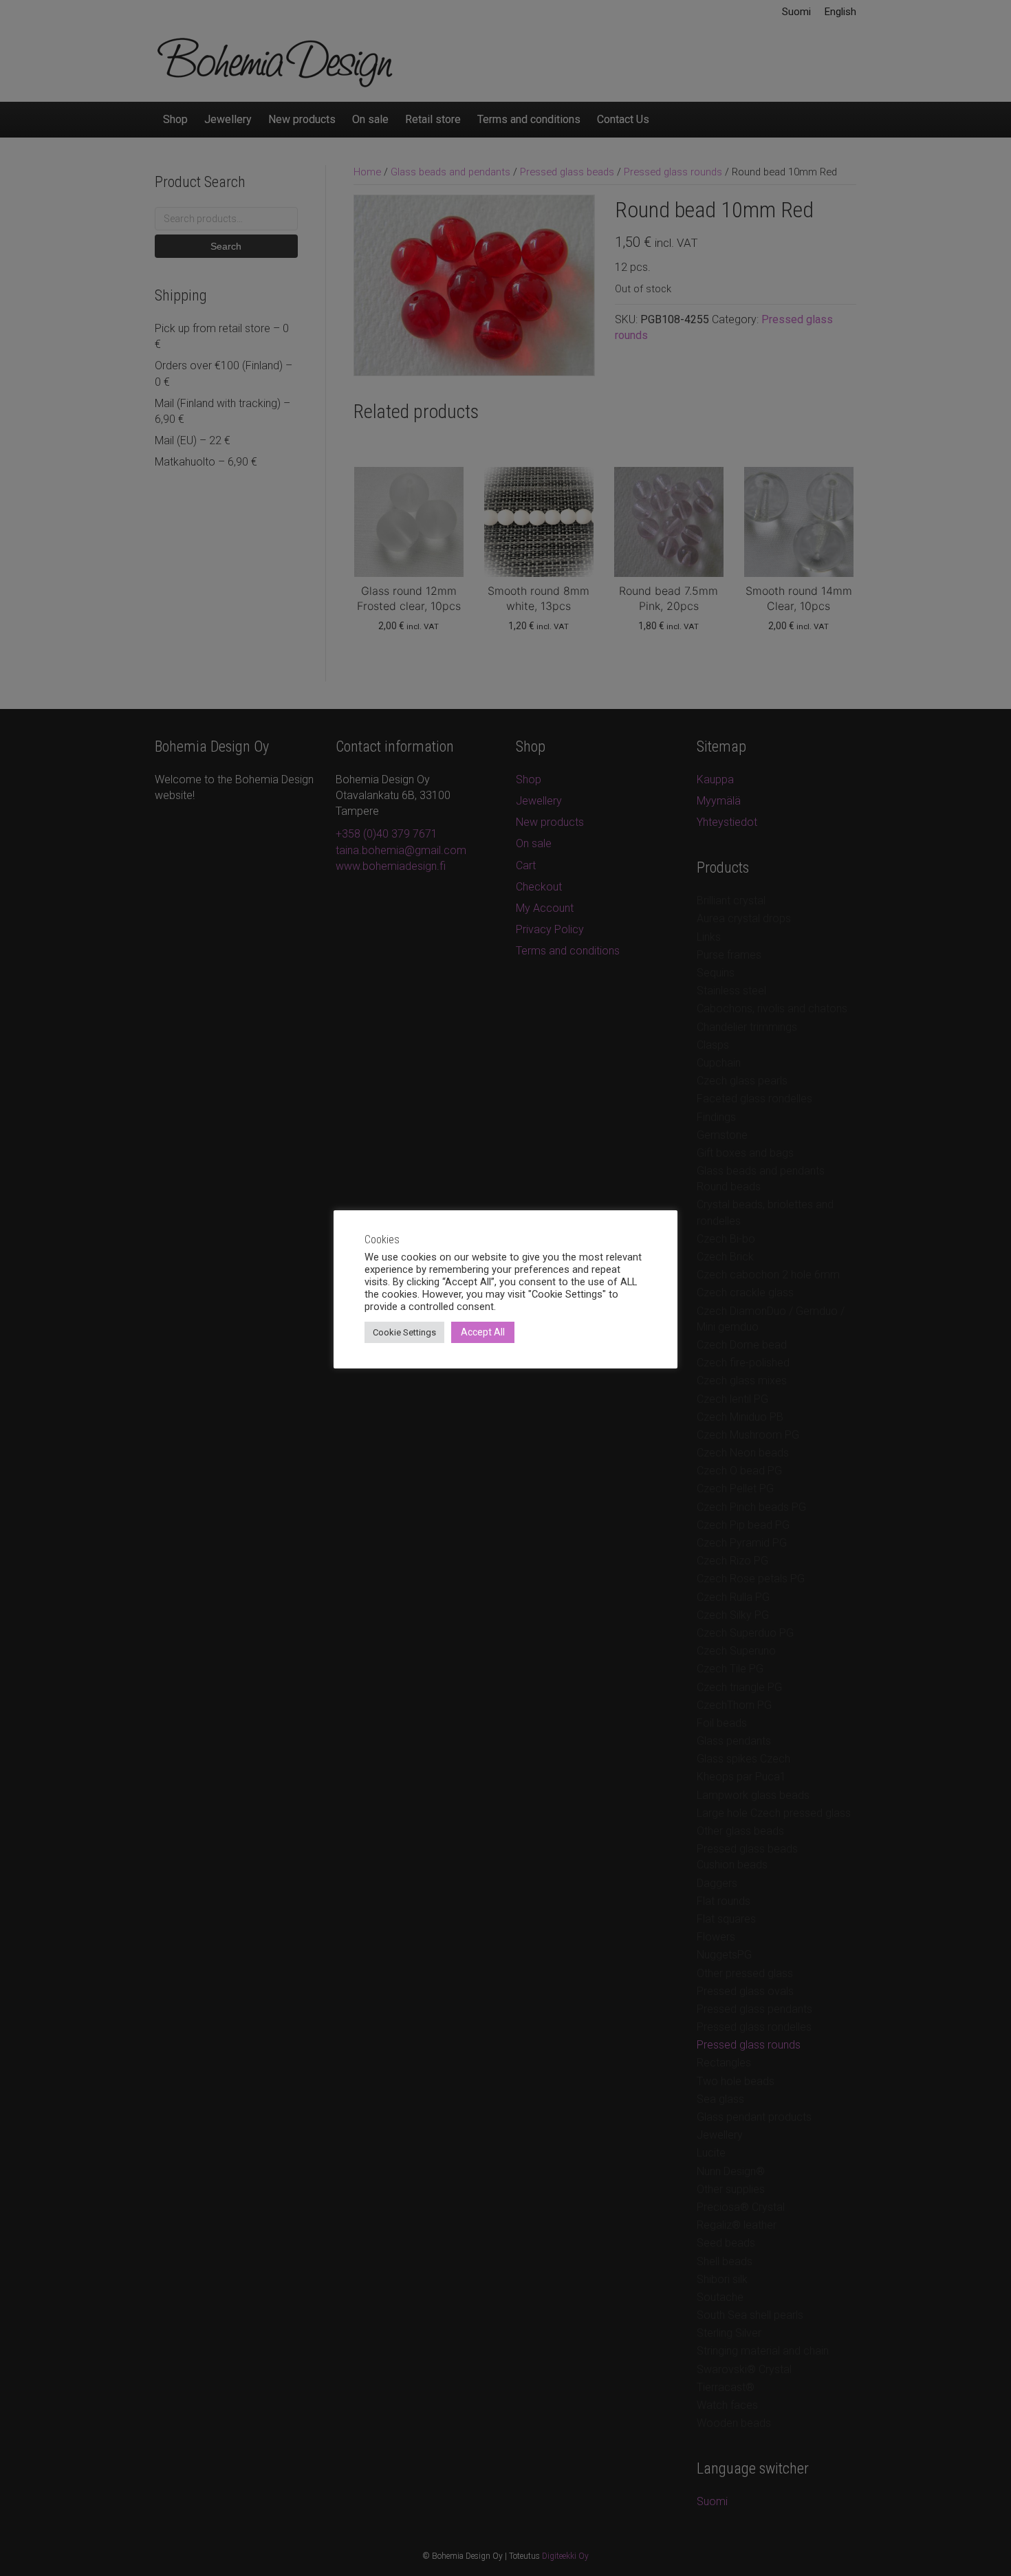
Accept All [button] (483, 1332)
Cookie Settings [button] (404, 1332)
